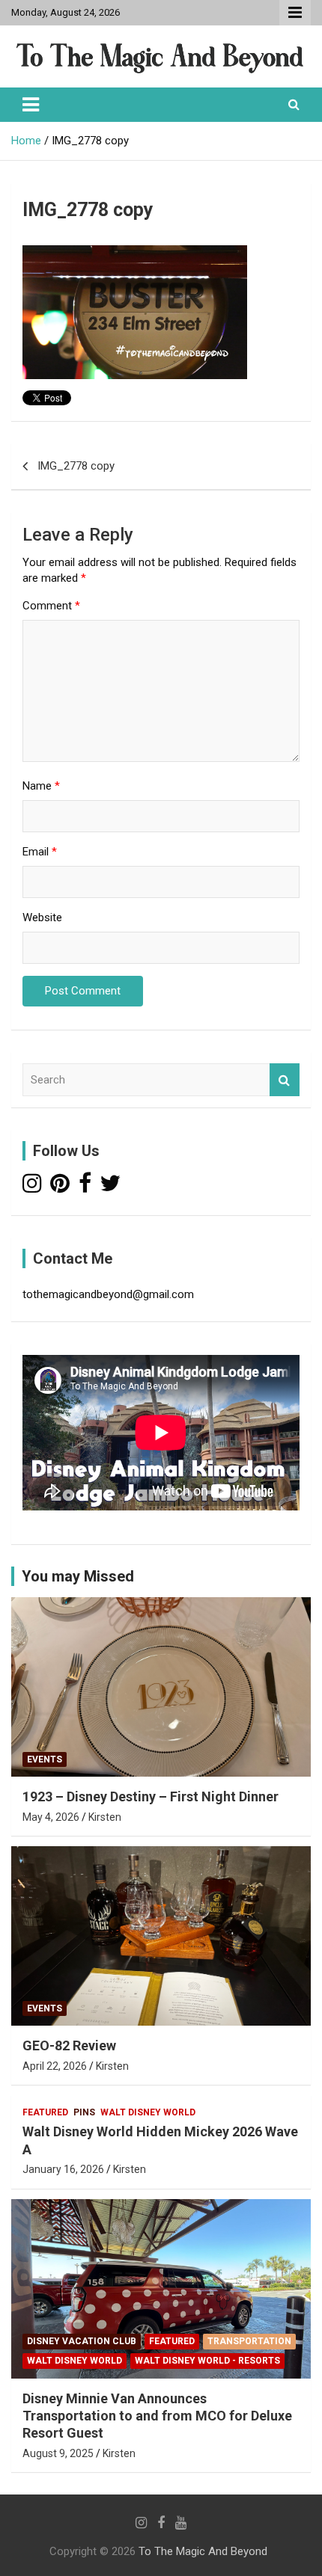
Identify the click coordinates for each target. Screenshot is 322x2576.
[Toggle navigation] (31, 105)
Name (41, 786)
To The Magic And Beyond (203, 2551)
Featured (45, 2112)
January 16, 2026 (63, 2169)
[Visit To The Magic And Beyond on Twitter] (110, 1187)
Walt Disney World (148, 2112)
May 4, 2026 (51, 1817)
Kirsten (105, 1817)
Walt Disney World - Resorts (207, 2361)
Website (42, 917)
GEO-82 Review (69, 2045)
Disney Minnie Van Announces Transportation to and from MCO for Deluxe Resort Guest (157, 2416)
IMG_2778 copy (76, 466)
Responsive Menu (295, 13)
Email (40, 852)
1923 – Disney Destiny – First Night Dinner (151, 1796)
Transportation (249, 2341)
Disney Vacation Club (82, 2341)
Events (45, 1759)
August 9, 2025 (58, 2453)
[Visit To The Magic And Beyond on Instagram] (32, 1187)
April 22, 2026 (55, 2066)
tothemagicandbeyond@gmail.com (108, 1294)
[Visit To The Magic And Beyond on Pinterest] (60, 1187)
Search (285, 1080)
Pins (84, 2112)
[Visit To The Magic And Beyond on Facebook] (85, 1187)
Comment (51, 606)
